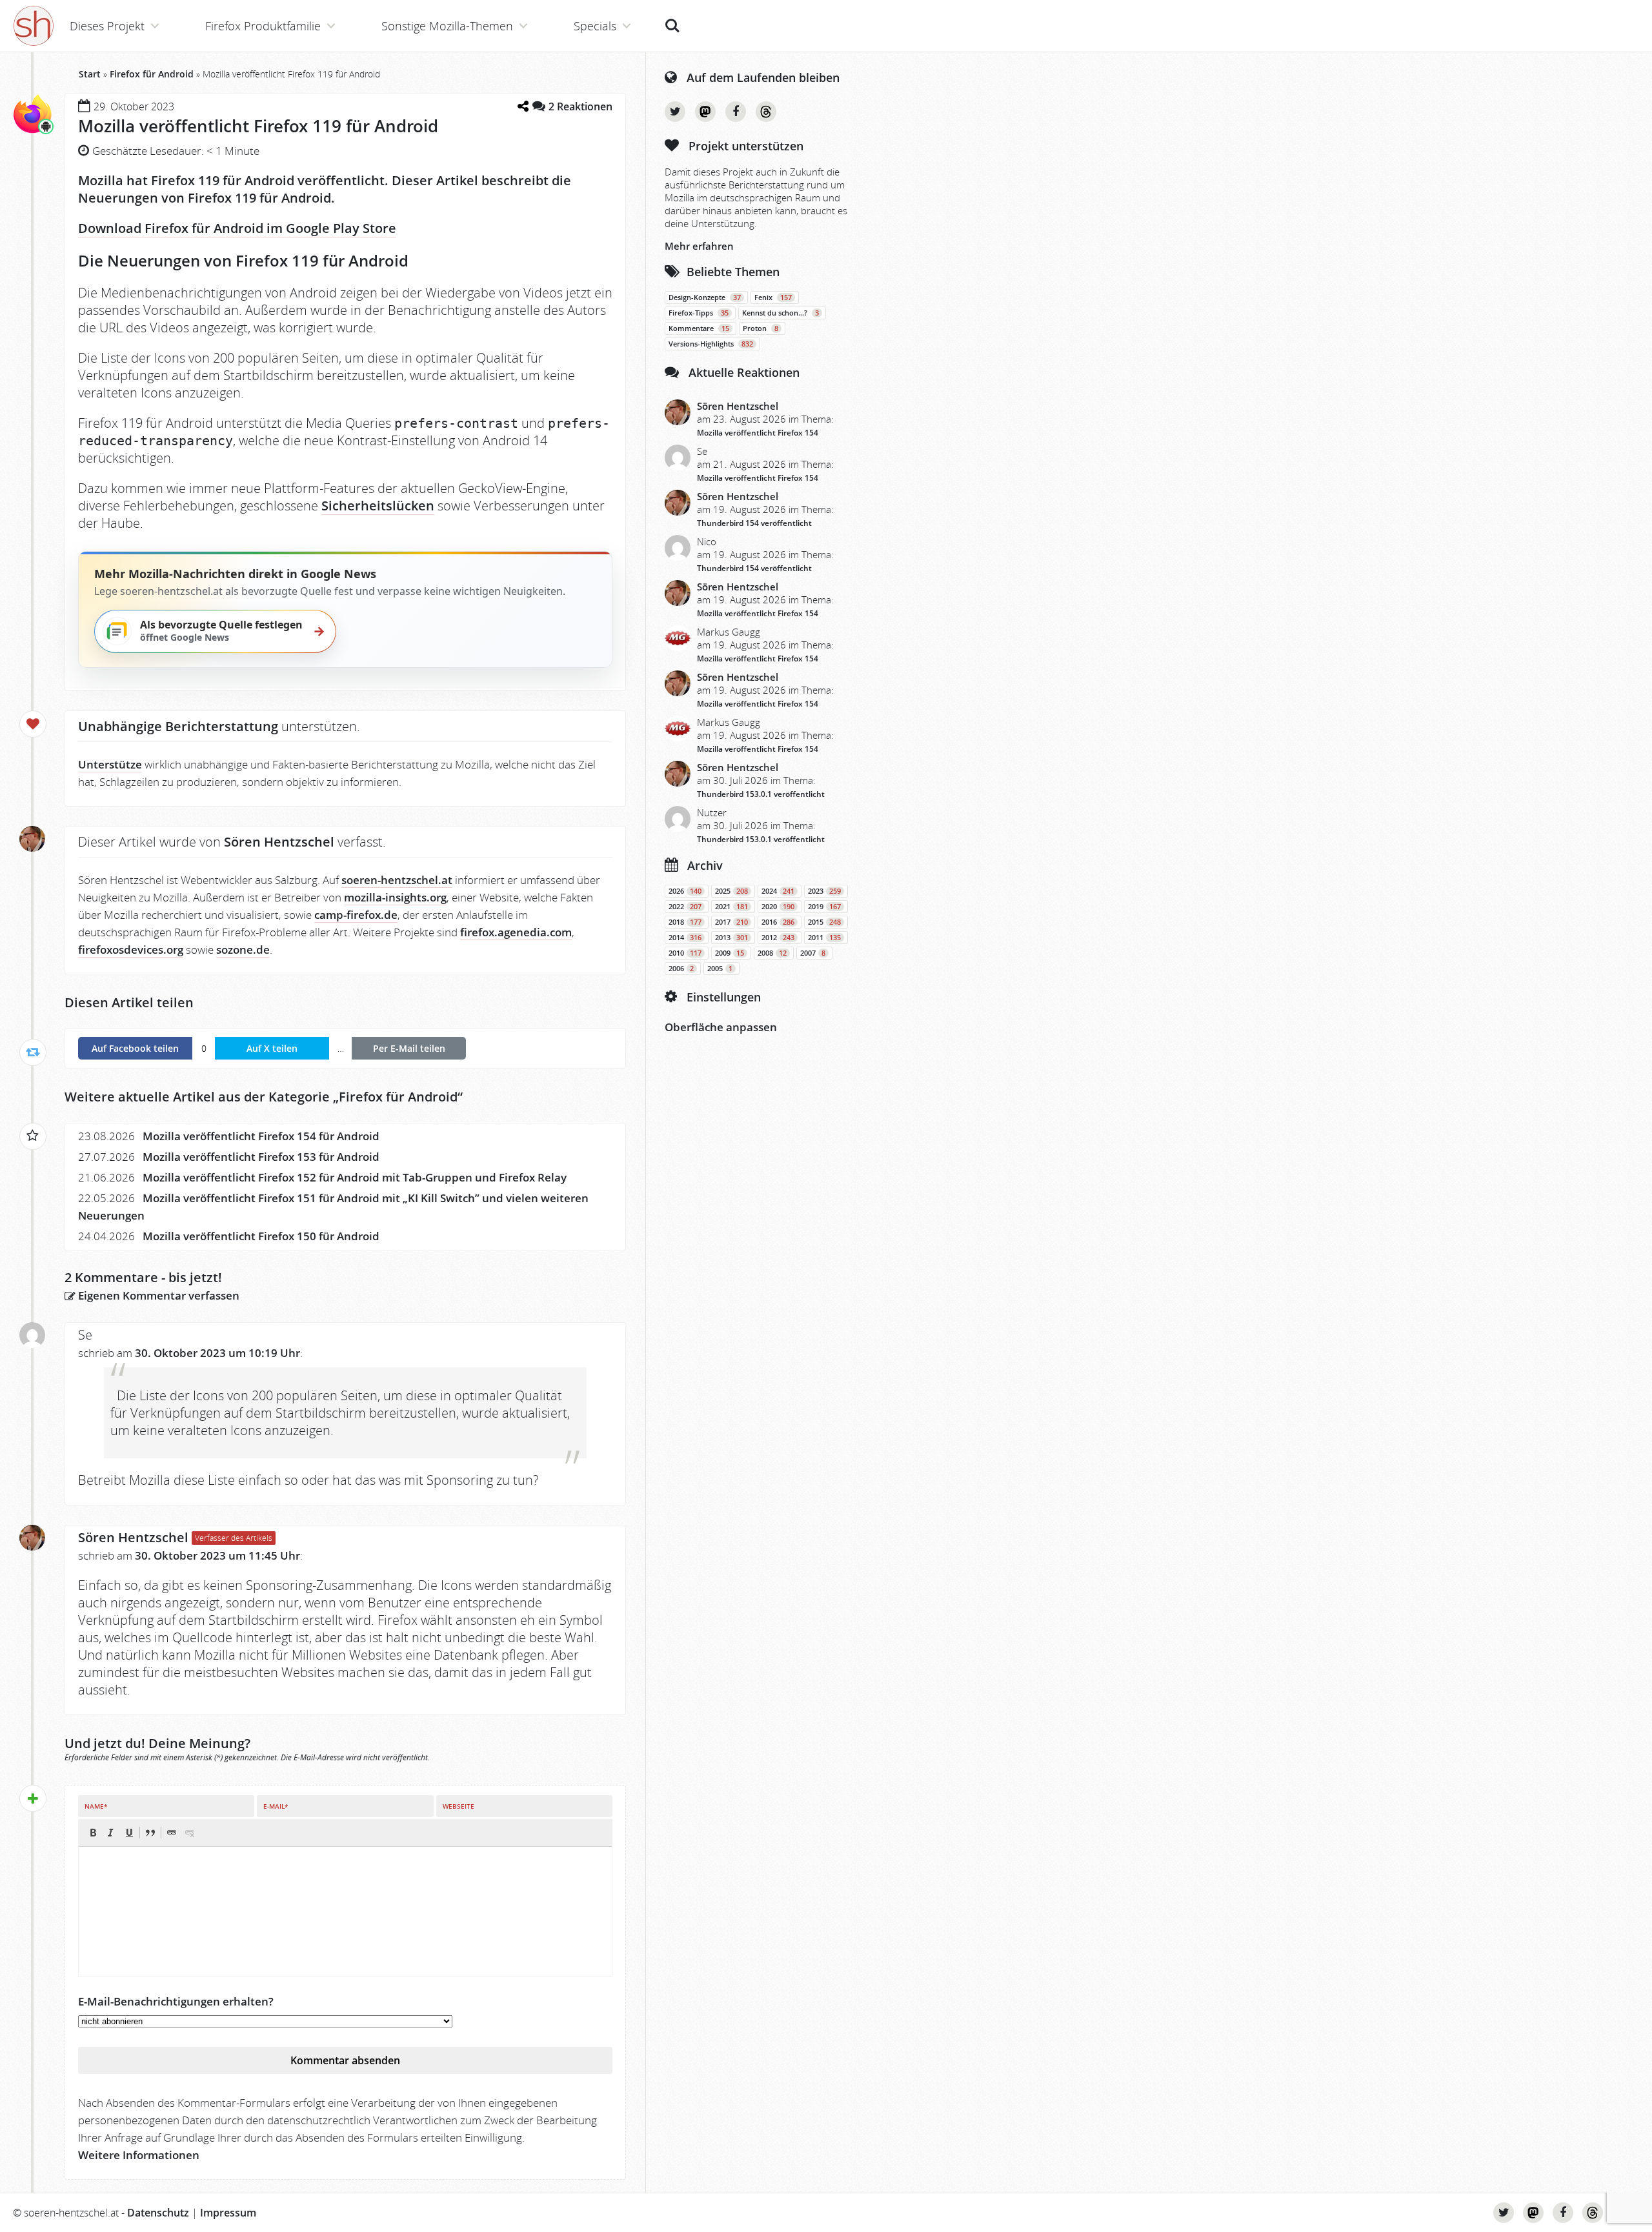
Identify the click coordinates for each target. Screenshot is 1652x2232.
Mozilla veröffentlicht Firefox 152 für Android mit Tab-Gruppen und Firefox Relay (355, 1177)
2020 (778, 907)
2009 (730, 953)
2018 (685, 922)
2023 (824, 891)
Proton (761, 328)
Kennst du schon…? (781, 313)
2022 (685, 907)
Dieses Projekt (107, 26)
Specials (595, 26)
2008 (772, 953)
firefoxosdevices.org (131, 950)
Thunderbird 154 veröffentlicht (754, 523)
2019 (824, 907)
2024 (778, 891)
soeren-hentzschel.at (397, 880)
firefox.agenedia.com (516, 932)
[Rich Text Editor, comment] (345, 1911)
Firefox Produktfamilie (263, 26)
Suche (672, 19)
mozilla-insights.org (395, 897)
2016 (778, 922)
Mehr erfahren (699, 246)
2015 (824, 922)
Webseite (458, 1806)
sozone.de (243, 950)
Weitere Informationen (139, 2155)
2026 (685, 891)
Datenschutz (158, 2213)
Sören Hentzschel (133, 1537)
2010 (685, 953)
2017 (731, 922)
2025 (731, 891)
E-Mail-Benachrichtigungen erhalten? (176, 2001)
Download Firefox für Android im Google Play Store (237, 228)
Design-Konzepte (705, 297)
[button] (93, 1833)
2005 (720, 969)
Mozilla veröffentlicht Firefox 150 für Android (261, 1236)
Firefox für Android (152, 74)
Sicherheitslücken (378, 506)
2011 (824, 938)
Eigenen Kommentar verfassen (157, 1295)
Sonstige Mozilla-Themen (447, 26)
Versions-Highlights (711, 344)
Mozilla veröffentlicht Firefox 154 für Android (261, 1136)
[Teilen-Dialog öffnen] (523, 106)
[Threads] (766, 112)
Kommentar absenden (345, 2060)
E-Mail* (276, 1806)
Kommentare (699, 328)
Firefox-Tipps (699, 313)
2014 (685, 938)
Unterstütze (110, 764)
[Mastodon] (705, 112)
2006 (681, 969)
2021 (731, 907)
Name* (96, 1806)
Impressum (228, 2213)
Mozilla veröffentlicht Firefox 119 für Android (258, 126)
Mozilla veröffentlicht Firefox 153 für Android (261, 1157)
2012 (778, 938)
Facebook (736, 112)
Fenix (773, 297)
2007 (813, 953)
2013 (731, 938)
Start (90, 74)
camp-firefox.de (356, 915)
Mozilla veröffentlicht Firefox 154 (758, 433)
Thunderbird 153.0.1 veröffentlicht (761, 794)
